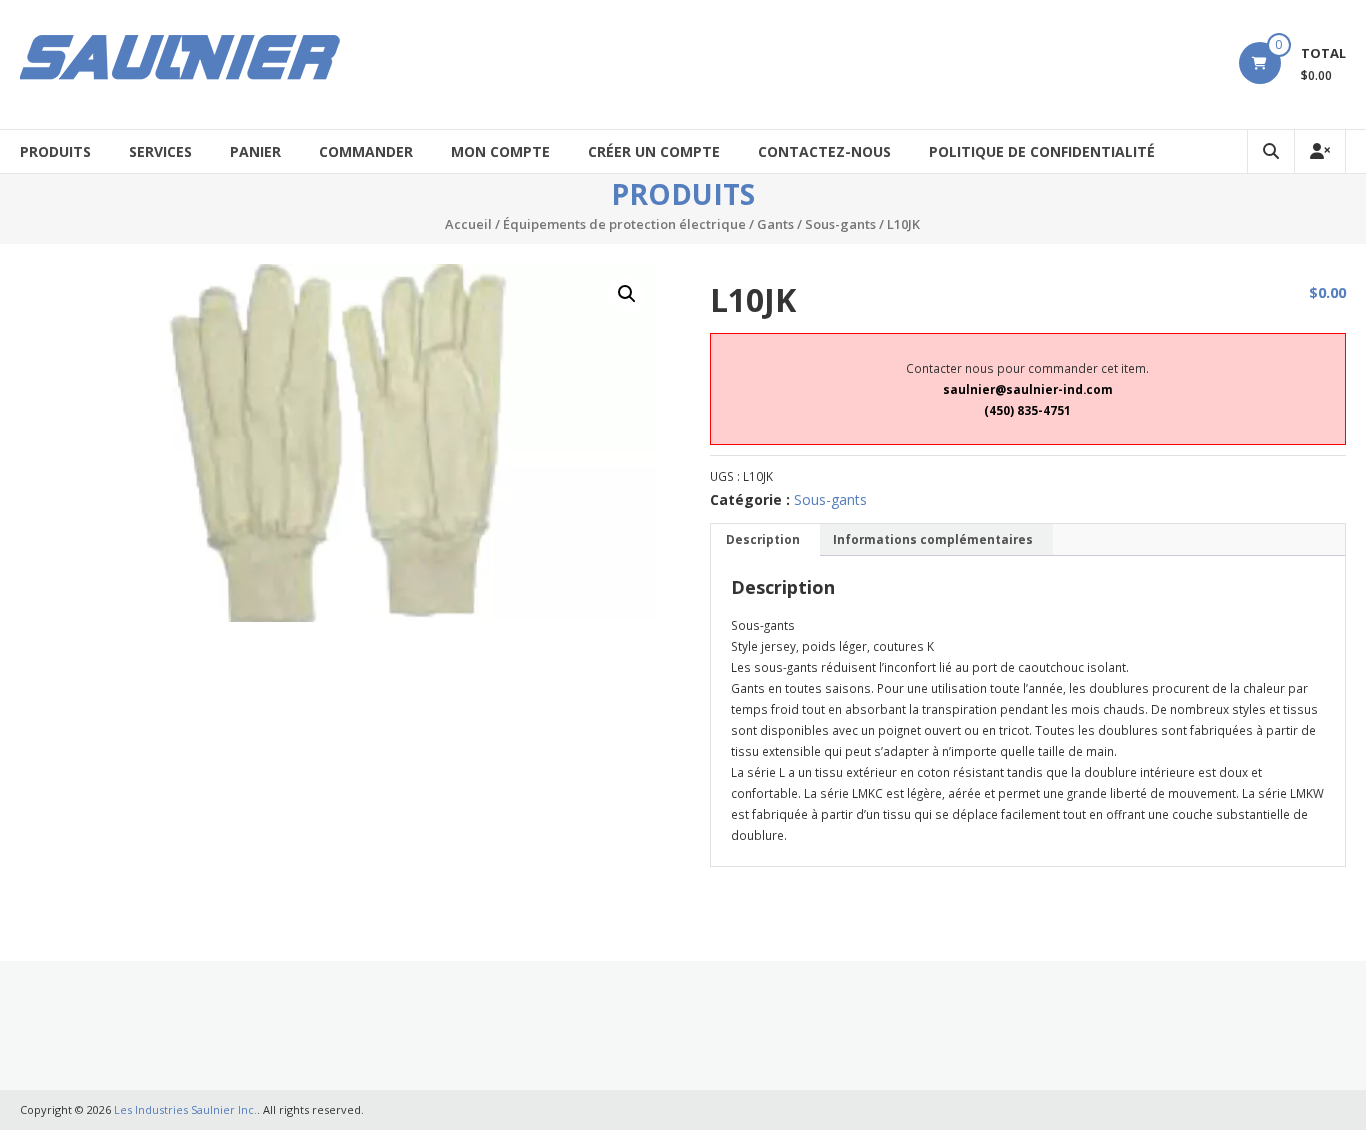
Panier (255, 151)
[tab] (763, 540)
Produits (55, 151)
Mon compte (500, 151)
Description (763, 539)
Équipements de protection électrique (624, 224)
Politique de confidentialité (1042, 151)
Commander (366, 151)
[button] (627, 294)
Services (160, 151)
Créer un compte (654, 151)
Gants (775, 224)
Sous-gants (840, 224)
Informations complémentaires (933, 539)
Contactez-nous (824, 151)
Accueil (468, 224)
